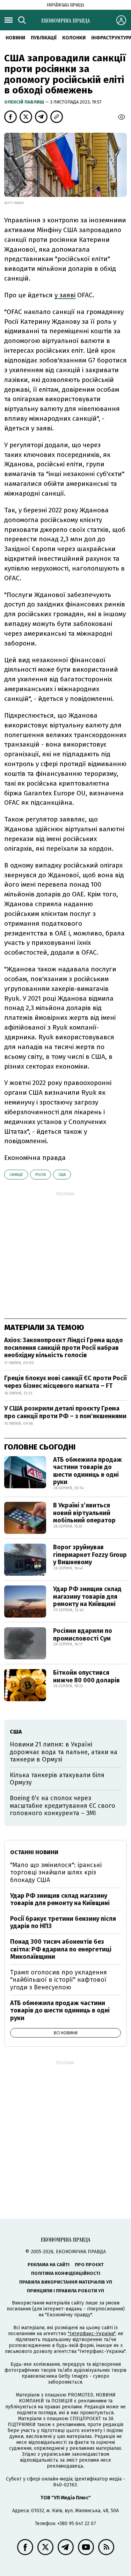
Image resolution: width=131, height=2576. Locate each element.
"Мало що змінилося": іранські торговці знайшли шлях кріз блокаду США (56, 1872)
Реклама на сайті (49, 2265)
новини (15, 38)
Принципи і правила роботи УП (65, 2291)
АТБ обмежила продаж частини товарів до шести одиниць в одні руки (88, 1471)
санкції (16, 1175)
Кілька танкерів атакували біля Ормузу (57, 1779)
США (62, 1175)
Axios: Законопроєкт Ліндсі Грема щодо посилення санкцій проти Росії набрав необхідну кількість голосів (64, 1348)
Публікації (44, 38)
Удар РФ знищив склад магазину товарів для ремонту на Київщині (87, 1596)
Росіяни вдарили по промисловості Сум (83, 1635)
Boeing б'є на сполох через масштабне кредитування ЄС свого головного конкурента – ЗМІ (63, 1806)
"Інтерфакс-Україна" (92, 2334)
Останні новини (34, 1852)
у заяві (65, 295)
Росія (41, 1175)
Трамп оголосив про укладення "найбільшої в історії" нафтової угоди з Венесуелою (59, 1980)
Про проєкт (89, 2265)
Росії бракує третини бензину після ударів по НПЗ (63, 1923)
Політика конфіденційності (66, 2273)
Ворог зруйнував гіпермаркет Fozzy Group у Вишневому (90, 1555)
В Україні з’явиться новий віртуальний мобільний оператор (84, 1513)
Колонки (74, 38)
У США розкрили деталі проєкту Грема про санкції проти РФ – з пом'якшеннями (65, 1412)
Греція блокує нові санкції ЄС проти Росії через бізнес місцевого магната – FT (65, 1382)
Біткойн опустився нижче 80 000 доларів (86, 1676)
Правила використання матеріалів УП (66, 2282)
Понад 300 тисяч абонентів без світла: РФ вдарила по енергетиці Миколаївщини (61, 1949)
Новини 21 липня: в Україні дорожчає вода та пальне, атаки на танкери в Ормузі (64, 1752)
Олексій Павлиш (25, 102)
